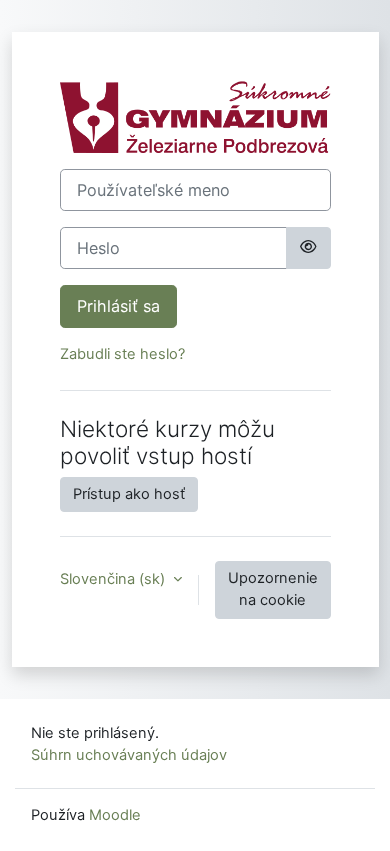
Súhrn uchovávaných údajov (129, 755)
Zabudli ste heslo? (122, 354)
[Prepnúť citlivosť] (308, 248)
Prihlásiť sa (118, 306)
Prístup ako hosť (129, 494)
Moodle (115, 815)
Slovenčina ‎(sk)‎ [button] (114, 579)
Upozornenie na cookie (273, 589)
